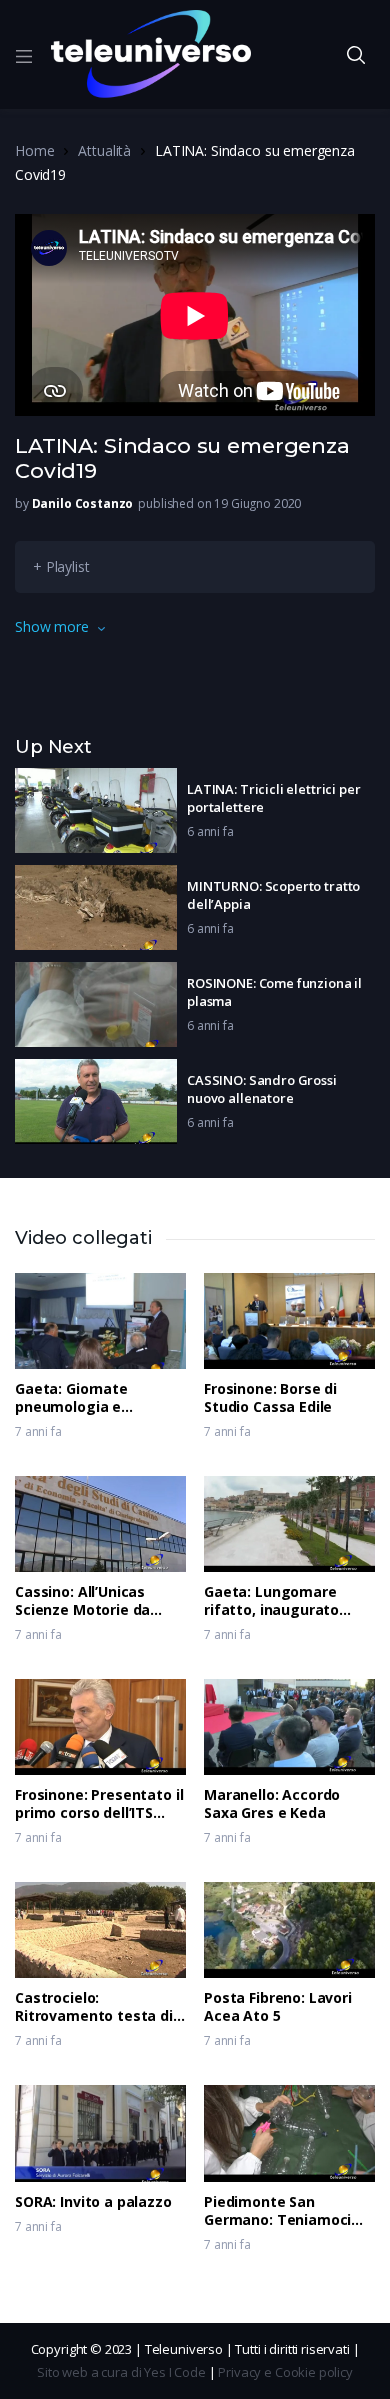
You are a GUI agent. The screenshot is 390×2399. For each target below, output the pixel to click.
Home (34, 150)
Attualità (104, 150)
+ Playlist (61, 566)
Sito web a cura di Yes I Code (121, 2372)
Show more (52, 626)
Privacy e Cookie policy (285, 2372)
